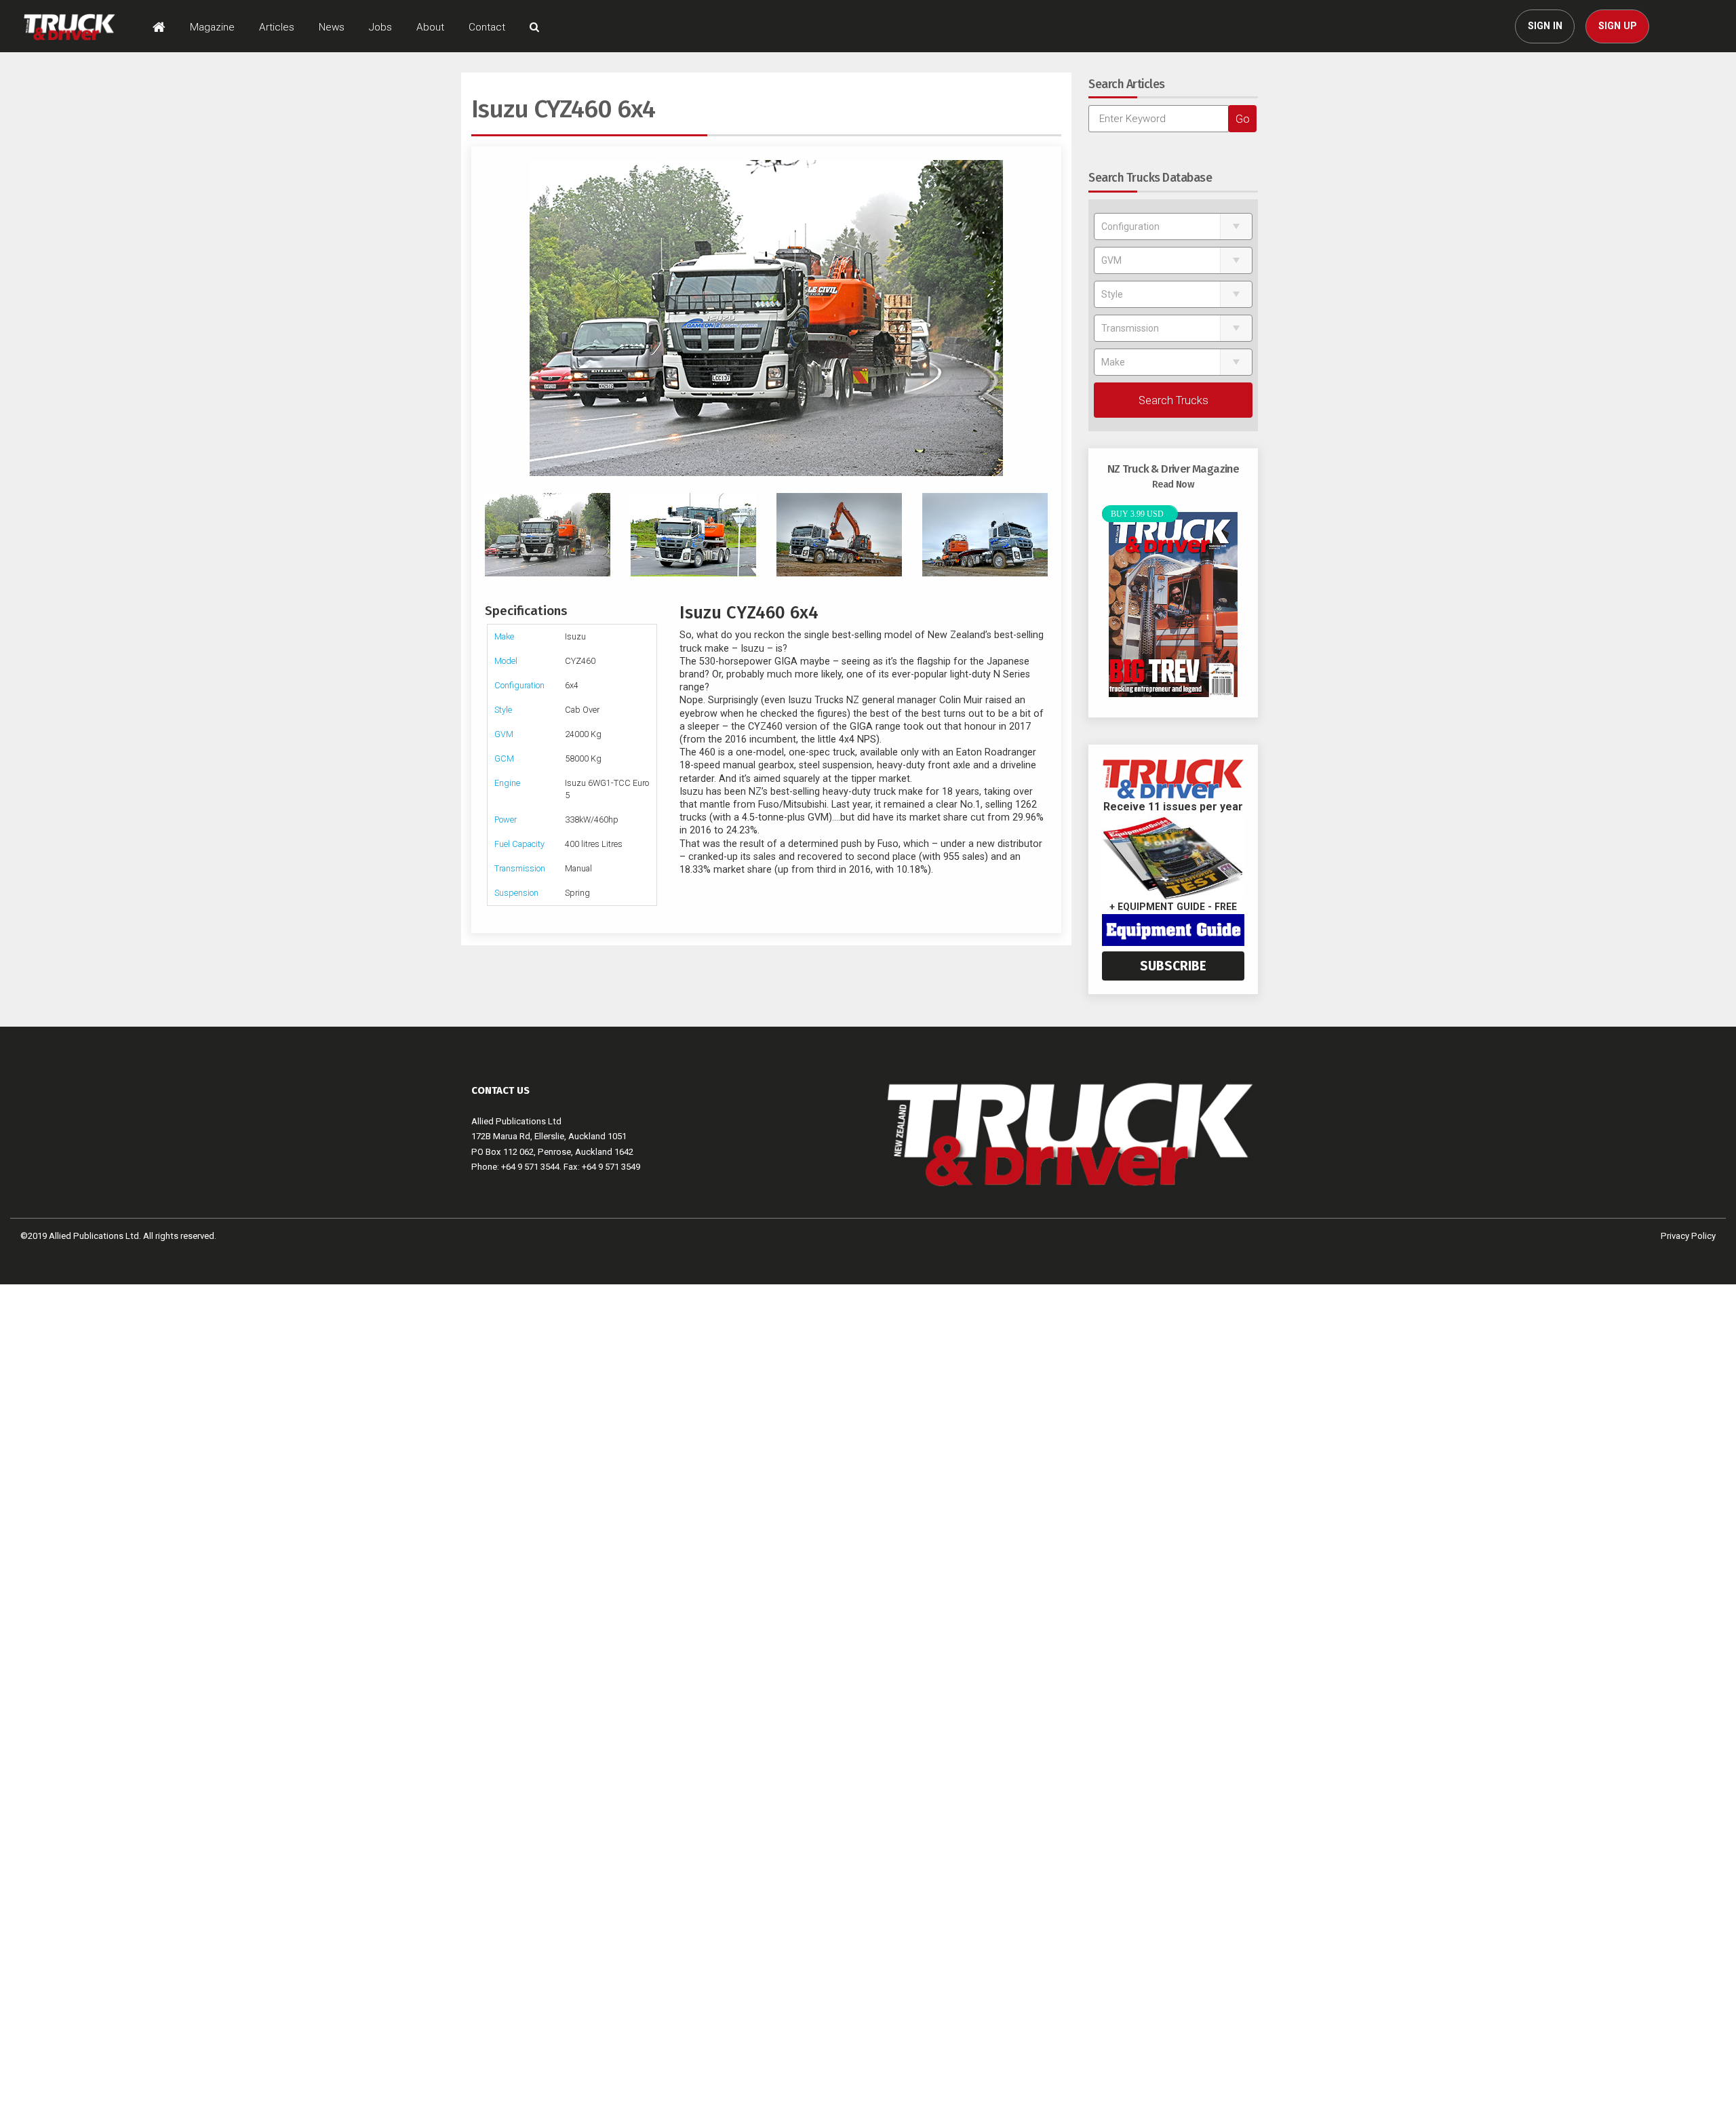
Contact (487, 27)
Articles (277, 27)
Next (1041, 318)
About (430, 27)
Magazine (212, 27)
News (332, 27)
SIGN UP (1618, 26)
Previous (492, 318)
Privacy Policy (1688, 1236)
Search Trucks (1173, 400)
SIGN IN (1545, 26)
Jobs (380, 27)
